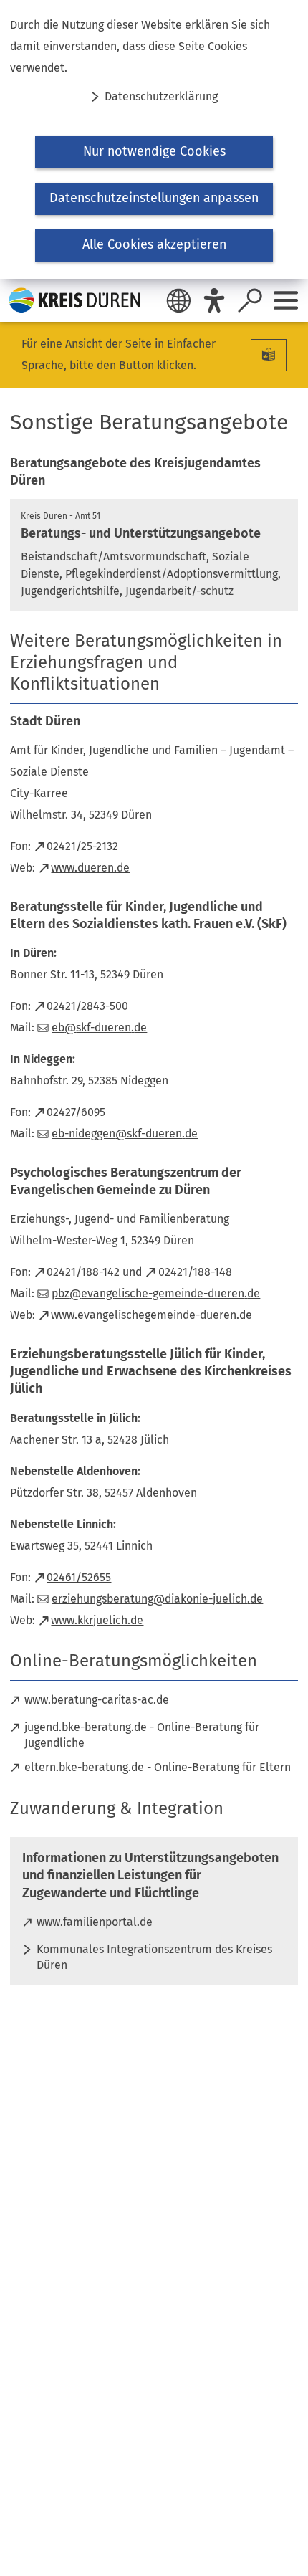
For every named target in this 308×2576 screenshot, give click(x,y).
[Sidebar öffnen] (286, 300)
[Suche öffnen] (250, 300)
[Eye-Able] (214, 300)
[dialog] (154, 139)
